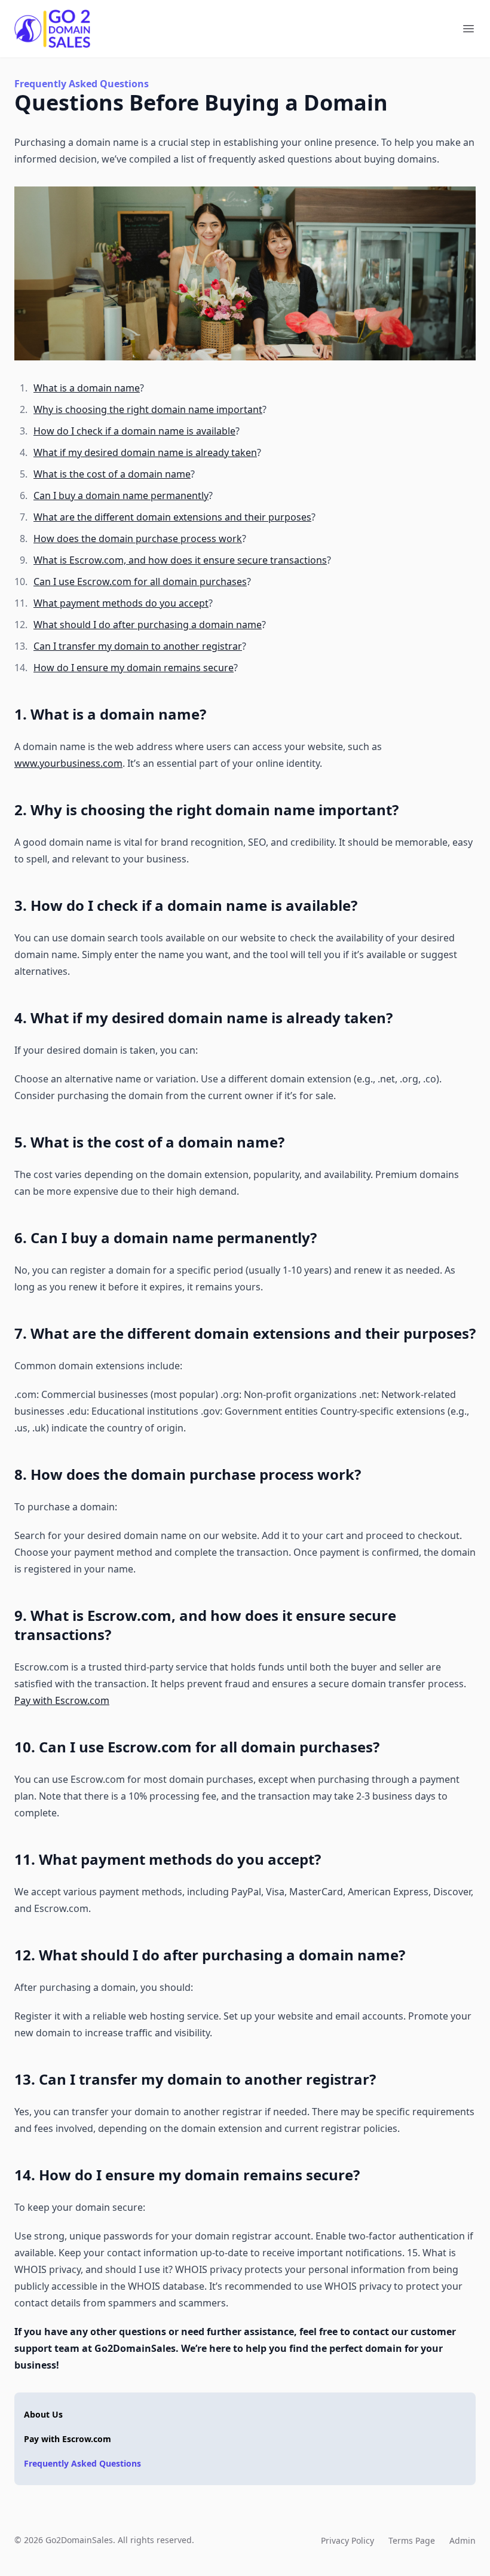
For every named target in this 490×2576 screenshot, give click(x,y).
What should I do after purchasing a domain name (148, 625)
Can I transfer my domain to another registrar (138, 646)
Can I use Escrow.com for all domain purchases (140, 582)
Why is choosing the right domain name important (148, 409)
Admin (463, 2540)
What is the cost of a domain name (112, 474)
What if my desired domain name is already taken (145, 452)
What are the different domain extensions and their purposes (172, 517)
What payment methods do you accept (121, 603)
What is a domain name (87, 388)
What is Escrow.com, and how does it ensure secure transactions (180, 560)
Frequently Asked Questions (82, 2463)
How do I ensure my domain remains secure (134, 668)
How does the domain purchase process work (138, 539)
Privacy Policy (347, 2540)
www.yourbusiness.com (68, 763)
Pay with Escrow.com (62, 1700)
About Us (43, 2414)
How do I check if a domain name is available (134, 431)
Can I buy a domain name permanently (121, 495)
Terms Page (412, 2540)
